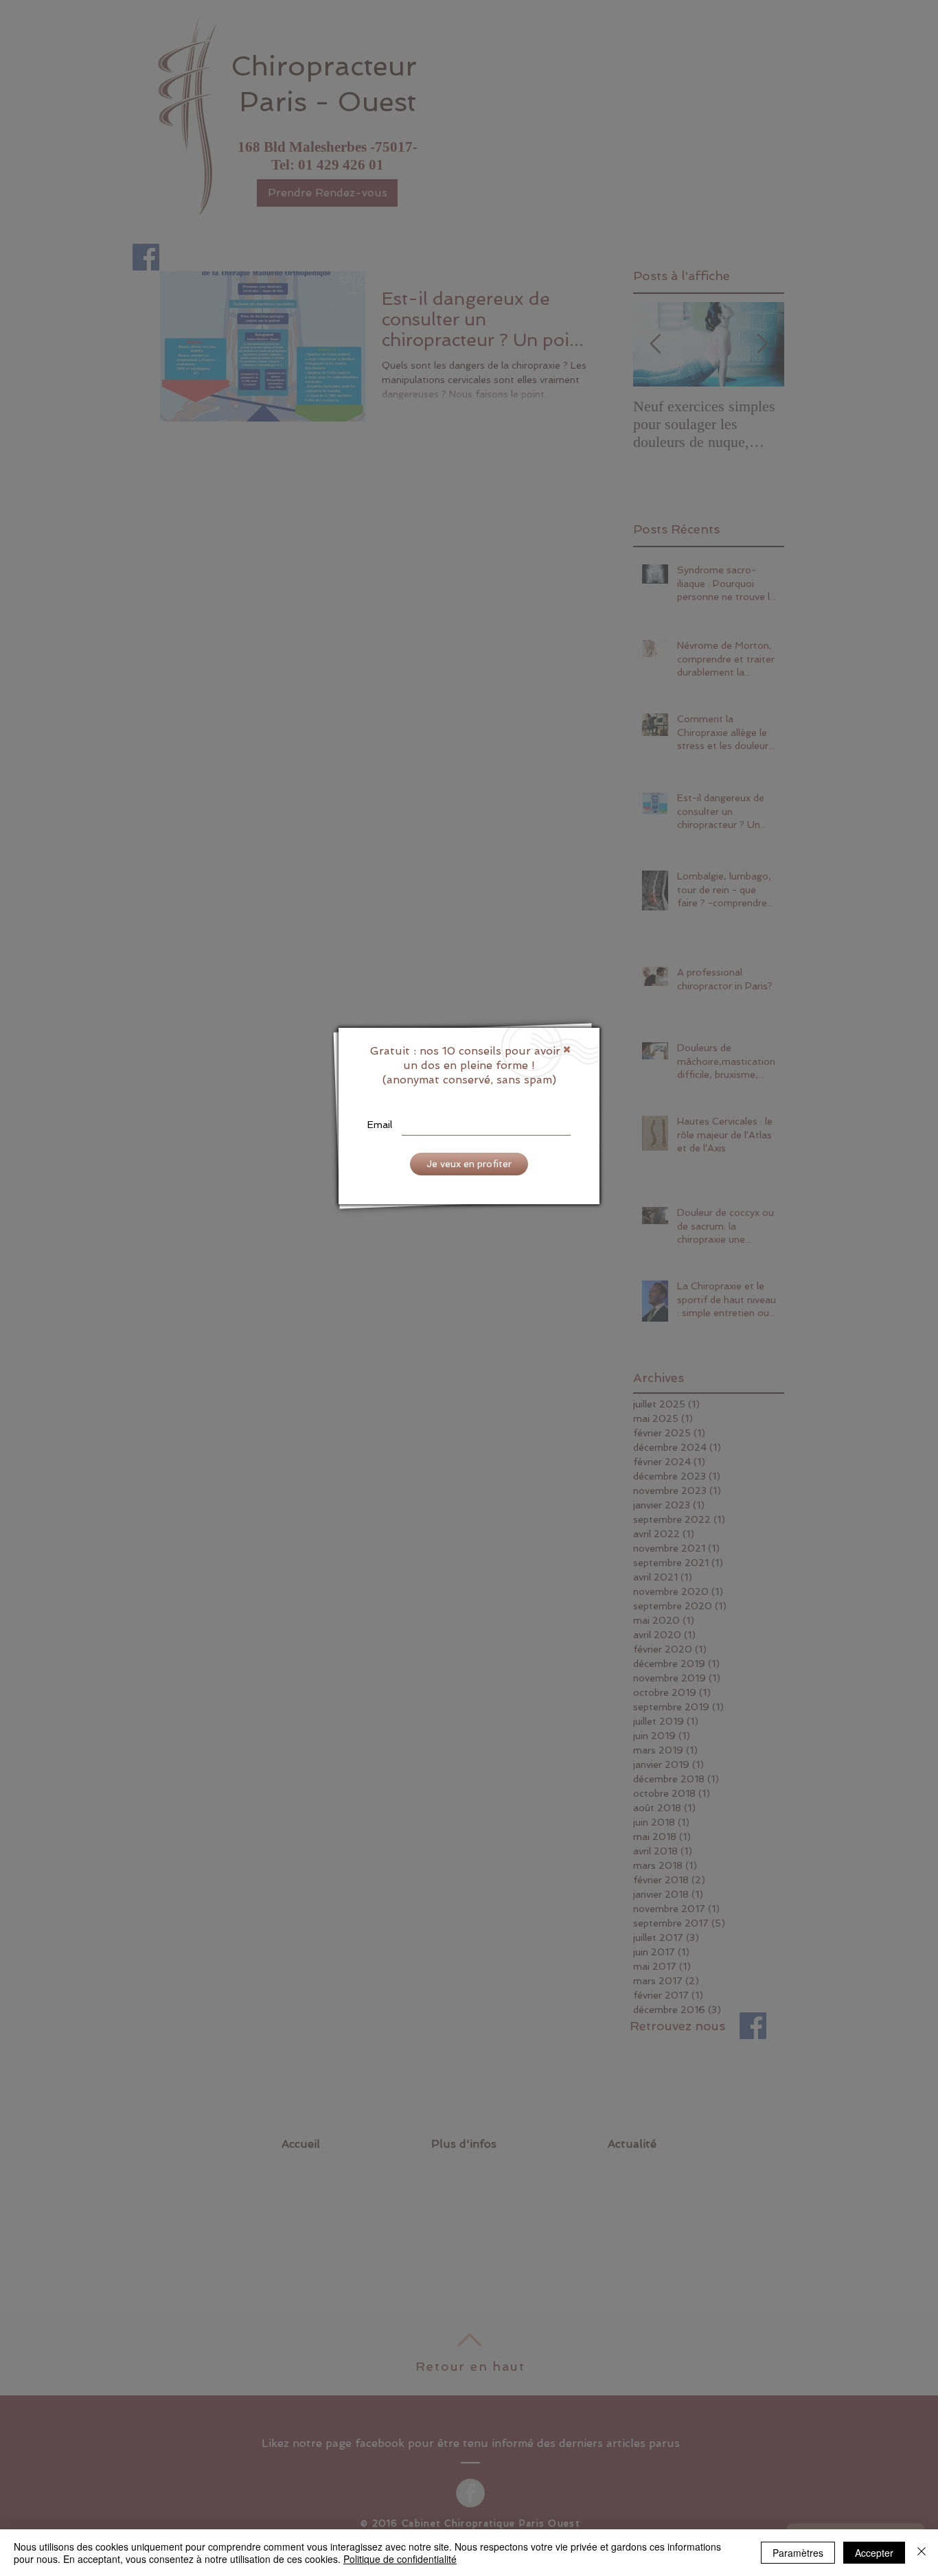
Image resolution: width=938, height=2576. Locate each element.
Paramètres (798, 2553)
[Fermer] (922, 2553)
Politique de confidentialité (400, 2559)
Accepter (874, 2553)
